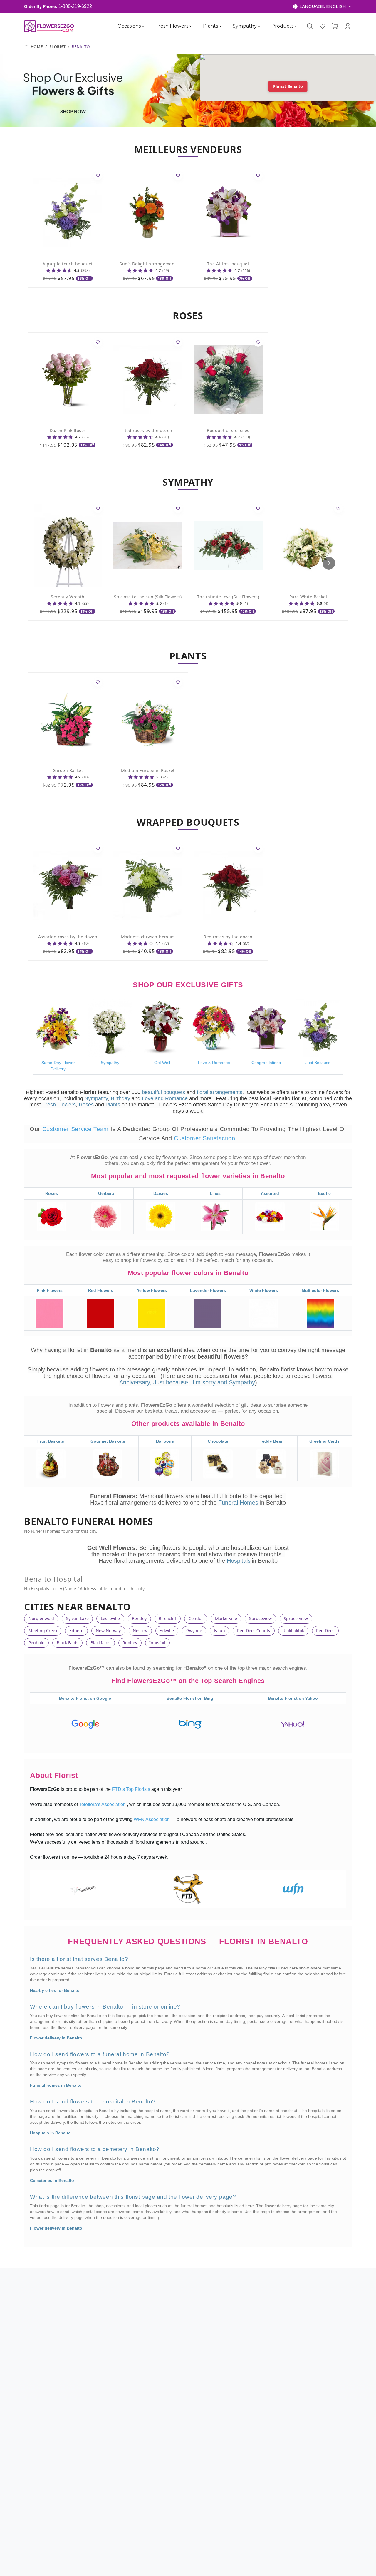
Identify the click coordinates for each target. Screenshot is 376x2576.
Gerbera (106, 1193)
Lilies (215, 1193)
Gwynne (194, 1630)
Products (282, 26)
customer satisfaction (204, 1138)
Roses (86, 1105)
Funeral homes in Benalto (56, 2085)
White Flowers (264, 1290)
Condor (196, 1618)
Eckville (167, 1630)
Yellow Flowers (152, 1290)
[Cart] (335, 26)
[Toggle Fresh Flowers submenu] (191, 26)
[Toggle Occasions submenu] (143, 26)
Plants (210, 26)
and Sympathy (236, 1382)
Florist (57, 47)
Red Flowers (101, 1290)
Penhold (37, 1643)
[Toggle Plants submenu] (220, 26)
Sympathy (245, 26)
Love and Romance (165, 1098)
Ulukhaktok (293, 1630)
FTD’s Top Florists (132, 1789)
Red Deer (325, 1630)
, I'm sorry (203, 1382)
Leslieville (110, 1618)
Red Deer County (254, 1630)
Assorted (270, 1193)
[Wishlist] (323, 26)
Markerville (226, 1618)
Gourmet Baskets (108, 1441)
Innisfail (157, 1643)
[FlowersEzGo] (49, 26)
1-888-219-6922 (75, 6)
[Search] (310, 26)
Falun (220, 1630)
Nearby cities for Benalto (55, 1990)
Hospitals (239, 1561)
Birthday (120, 1098)
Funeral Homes (239, 1503)
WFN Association (152, 1819)
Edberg (77, 1630)
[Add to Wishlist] (98, 176)
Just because (171, 1382)
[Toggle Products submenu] (296, 26)
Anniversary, (135, 1382)
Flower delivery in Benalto (56, 2038)
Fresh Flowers (172, 26)
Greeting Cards (324, 1441)
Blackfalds (100, 1643)
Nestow (140, 1630)
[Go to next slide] (329, 563)
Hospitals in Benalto (50, 2133)
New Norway (108, 1630)
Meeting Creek (43, 1630)
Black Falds (68, 1643)
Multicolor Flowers (320, 1290)
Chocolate (218, 1441)
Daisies (161, 1193)
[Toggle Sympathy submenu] (259, 26)
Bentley (139, 1618)
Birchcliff (167, 1618)
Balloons (165, 1441)
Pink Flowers (50, 1290)
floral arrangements (220, 1092)
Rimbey (130, 1643)
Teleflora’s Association (103, 1804)
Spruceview (260, 1618)
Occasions (129, 26)
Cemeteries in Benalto (52, 2180)
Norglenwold (41, 1618)
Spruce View (296, 1618)
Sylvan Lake (77, 1618)
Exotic (324, 1193)
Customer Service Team (77, 1129)
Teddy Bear (271, 1441)
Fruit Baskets (51, 1441)
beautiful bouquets (163, 1092)
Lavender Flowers (208, 1290)
